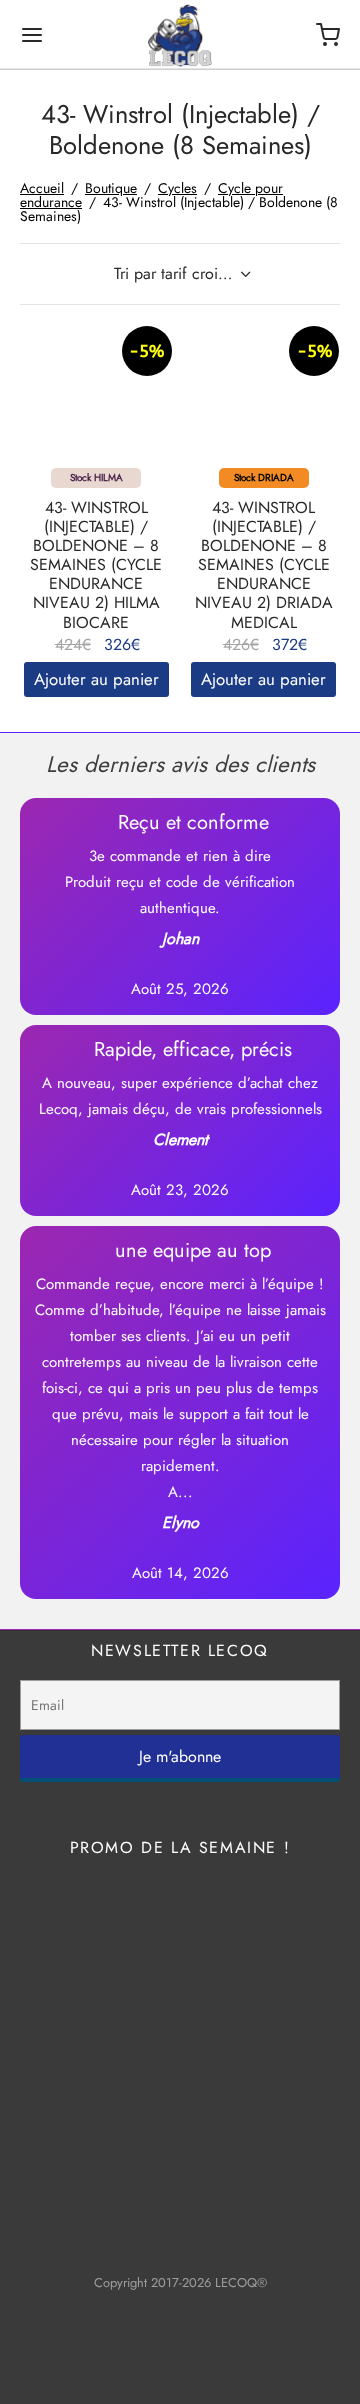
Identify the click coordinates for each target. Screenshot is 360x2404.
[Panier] (328, 35)
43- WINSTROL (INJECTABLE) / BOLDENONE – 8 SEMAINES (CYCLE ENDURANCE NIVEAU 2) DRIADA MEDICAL (264, 565)
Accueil (42, 188)
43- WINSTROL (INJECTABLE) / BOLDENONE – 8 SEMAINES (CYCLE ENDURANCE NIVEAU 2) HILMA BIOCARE (96, 565)
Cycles (177, 188)
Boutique (111, 188)
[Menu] (32, 35)
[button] (96, 679)
